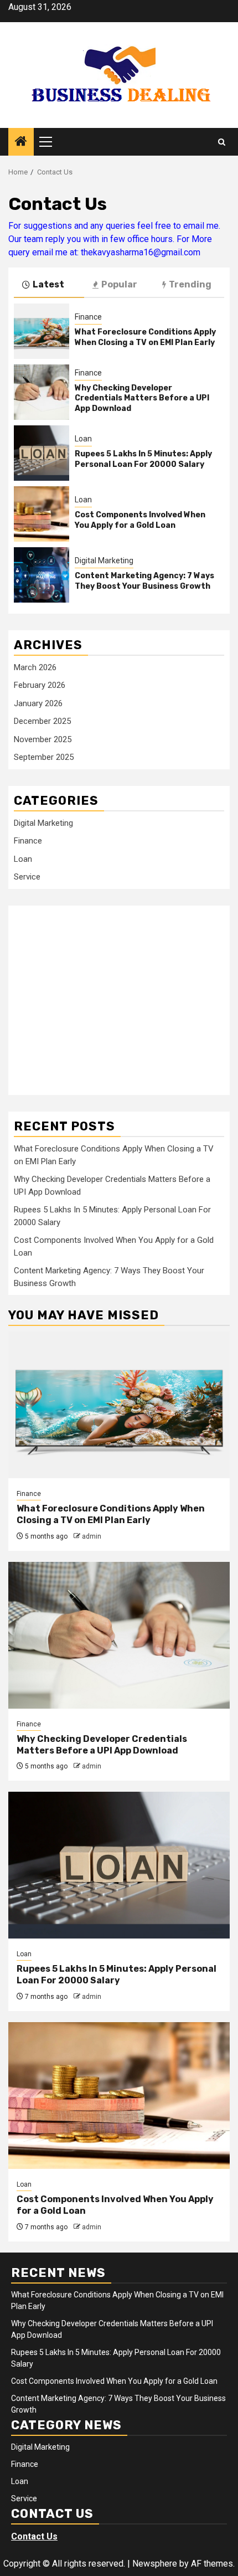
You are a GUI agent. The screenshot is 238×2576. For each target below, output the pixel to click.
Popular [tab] (119, 284)
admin (92, 1536)
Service (27, 877)
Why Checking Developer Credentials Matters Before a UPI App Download (142, 398)
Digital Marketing (104, 561)
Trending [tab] (190, 284)
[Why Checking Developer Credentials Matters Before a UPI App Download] (42, 392)
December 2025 (42, 721)
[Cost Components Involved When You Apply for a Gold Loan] (42, 514)
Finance (88, 317)
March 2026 (35, 667)
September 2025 (44, 757)
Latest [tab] (48, 284)
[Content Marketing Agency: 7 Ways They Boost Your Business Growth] (42, 575)
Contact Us (34, 2536)
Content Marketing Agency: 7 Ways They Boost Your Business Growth (144, 581)
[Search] (222, 142)
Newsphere (155, 2564)
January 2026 (38, 703)
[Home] (21, 142)
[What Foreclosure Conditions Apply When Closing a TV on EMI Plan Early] (42, 331)
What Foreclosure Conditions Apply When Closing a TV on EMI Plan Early (145, 337)
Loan (83, 439)
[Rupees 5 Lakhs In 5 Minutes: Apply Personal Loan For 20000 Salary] (42, 453)
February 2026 (40, 685)
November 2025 (43, 739)
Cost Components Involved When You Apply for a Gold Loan (140, 520)
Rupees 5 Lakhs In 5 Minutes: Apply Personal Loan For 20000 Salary (143, 459)
